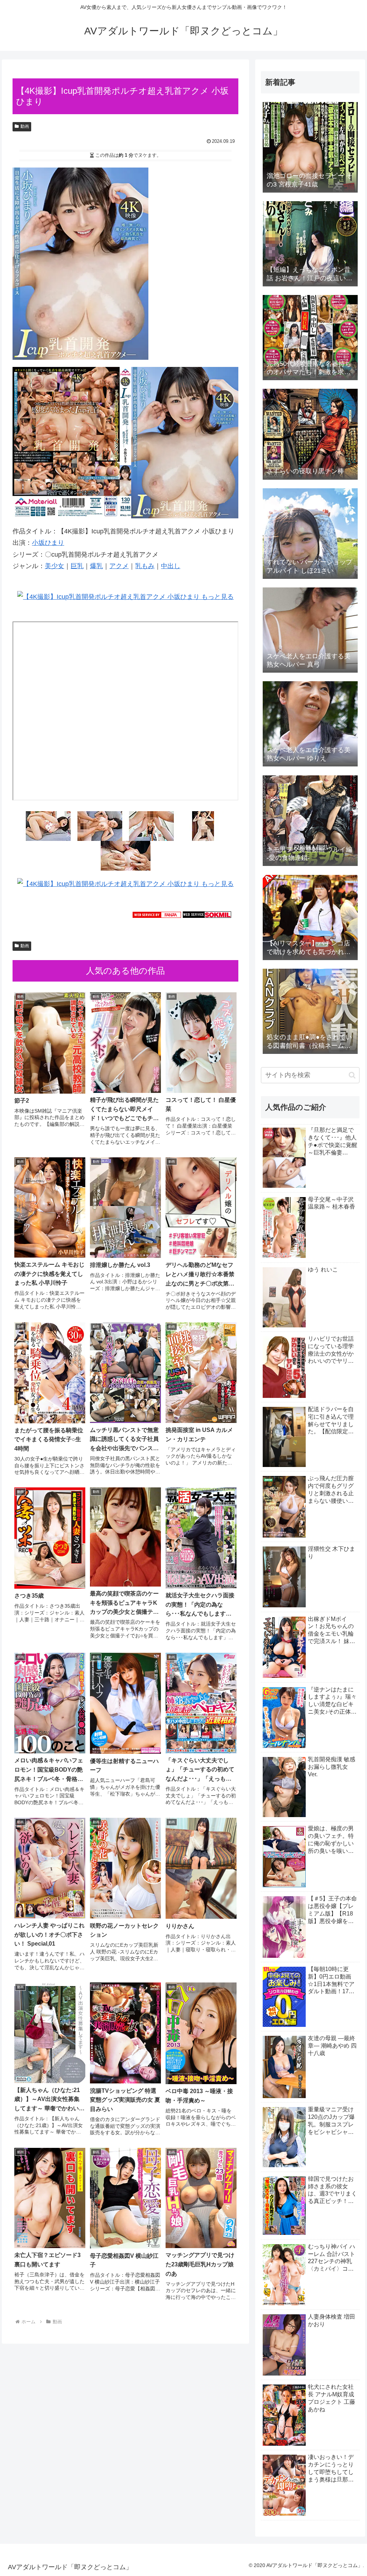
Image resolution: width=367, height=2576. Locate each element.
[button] (352, 1075)
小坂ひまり (48, 543)
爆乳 (96, 566)
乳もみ (145, 566)
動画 (25, 126)
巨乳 (77, 566)
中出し (171, 566)
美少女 (54, 566)
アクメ (119, 566)
